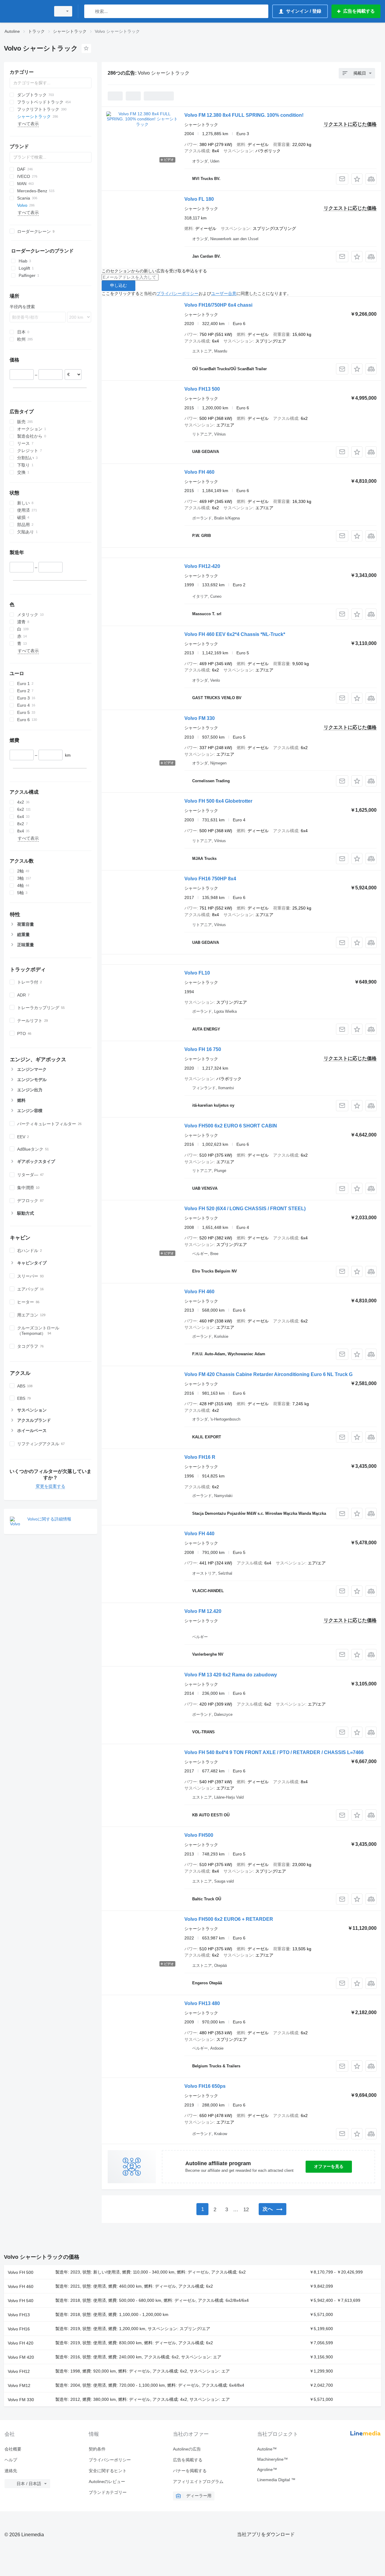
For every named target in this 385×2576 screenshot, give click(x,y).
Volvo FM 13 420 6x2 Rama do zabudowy (231, 1675)
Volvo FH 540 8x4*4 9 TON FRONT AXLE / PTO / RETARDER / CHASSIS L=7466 (274, 1752)
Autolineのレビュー (107, 2481)
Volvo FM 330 (200, 718)
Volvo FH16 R (200, 1457)
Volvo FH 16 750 (203, 1049)
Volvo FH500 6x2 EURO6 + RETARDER (229, 1919)
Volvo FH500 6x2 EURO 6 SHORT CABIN (231, 1126)
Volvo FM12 (19, 2385)
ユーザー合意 (224, 293)
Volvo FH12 (19, 2371)
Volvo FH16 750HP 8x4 (210, 879)
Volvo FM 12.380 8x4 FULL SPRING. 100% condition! (244, 115)
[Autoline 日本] (26, 11)
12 (246, 2210)
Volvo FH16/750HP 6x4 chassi (218, 305)
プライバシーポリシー (177, 293)
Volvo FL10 (197, 973)
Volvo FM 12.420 (203, 1611)
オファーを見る (329, 2166)
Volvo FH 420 (21, 2343)
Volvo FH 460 (199, 472)
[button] (357, 179)
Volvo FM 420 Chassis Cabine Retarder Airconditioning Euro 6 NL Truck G (268, 1374)
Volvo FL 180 (199, 199)
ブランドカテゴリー (108, 2492)
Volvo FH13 (19, 2315)
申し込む (119, 285)
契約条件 (97, 2449)
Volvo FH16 (19, 2329)
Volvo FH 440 (199, 1534)
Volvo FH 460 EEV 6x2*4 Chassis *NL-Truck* (235, 634)
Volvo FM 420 (21, 2357)
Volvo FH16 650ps (205, 2086)
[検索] (90, 11)
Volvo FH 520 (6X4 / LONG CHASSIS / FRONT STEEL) (245, 1209)
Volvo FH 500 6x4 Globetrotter (218, 801)
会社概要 (13, 2449)
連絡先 (11, 2471)
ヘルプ (11, 2460)
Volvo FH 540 (21, 2301)
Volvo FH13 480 (202, 2003)
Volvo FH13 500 (202, 389)
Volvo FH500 (199, 1835)
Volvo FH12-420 (202, 566)
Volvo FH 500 (21, 2272)
